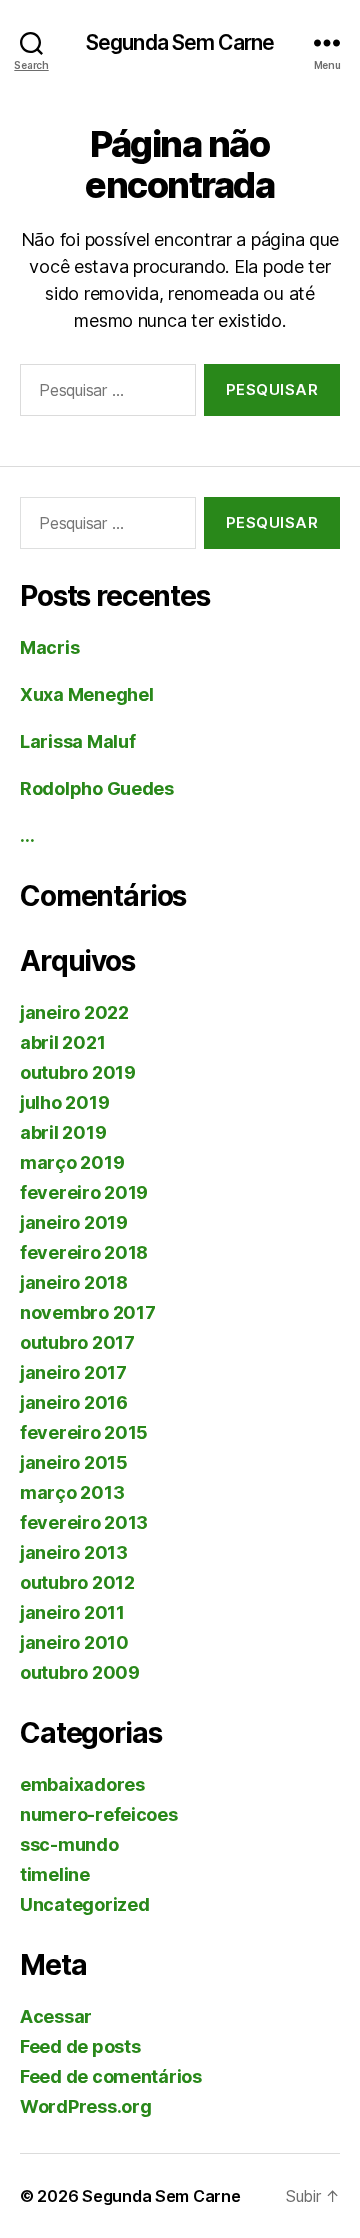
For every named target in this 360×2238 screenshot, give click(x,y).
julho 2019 (64, 1102)
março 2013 (72, 1492)
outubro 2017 (77, 1342)
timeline (55, 1874)
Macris (49, 647)
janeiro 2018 (74, 1282)
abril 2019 (63, 1132)
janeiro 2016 (74, 1402)
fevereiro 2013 (84, 1522)
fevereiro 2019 (84, 1192)
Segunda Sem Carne (180, 42)
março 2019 (72, 1162)
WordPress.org (86, 2106)
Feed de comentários (111, 2076)
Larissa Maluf (78, 741)
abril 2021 (62, 1042)
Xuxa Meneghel (87, 694)
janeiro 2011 (72, 1612)
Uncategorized (85, 1904)
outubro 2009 (80, 1672)
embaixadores (82, 1784)
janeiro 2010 (74, 1642)
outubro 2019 (78, 1072)
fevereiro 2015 (84, 1432)
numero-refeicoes (99, 1814)
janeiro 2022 (74, 1012)
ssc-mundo (69, 1844)
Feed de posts (80, 2046)
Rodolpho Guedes (97, 788)
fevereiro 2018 (84, 1252)
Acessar (56, 2016)
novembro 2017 (88, 1312)
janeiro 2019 (74, 1222)
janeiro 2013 (74, 1552)
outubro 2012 (77, 1582)
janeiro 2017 (73, 1372)
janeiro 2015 (74, 1462)
